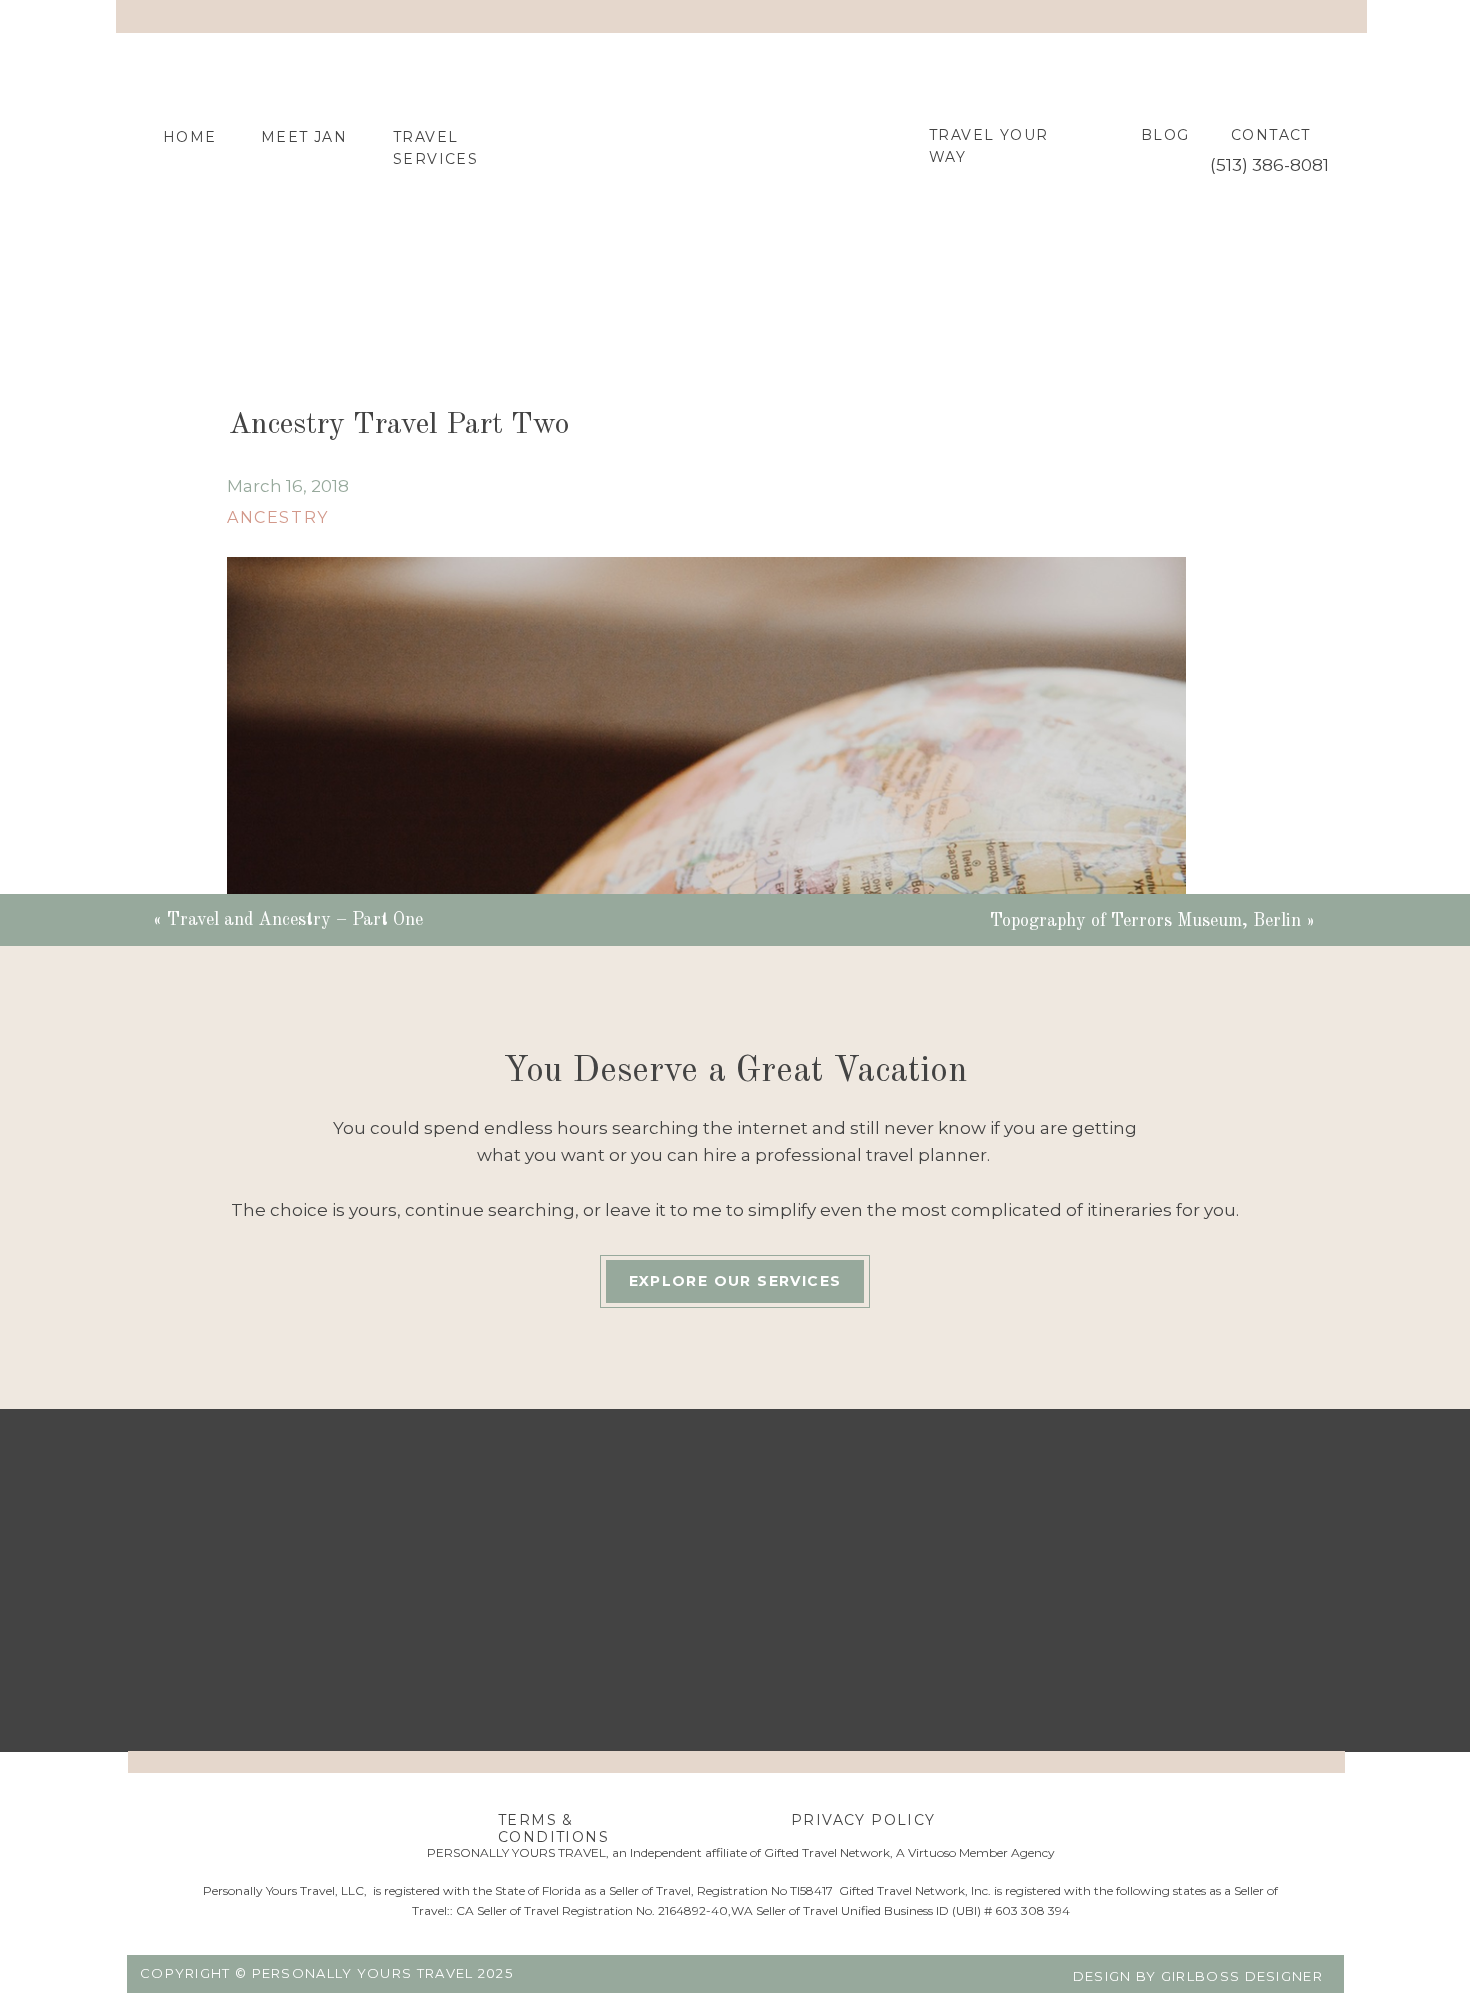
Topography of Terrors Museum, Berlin (1145, 921)
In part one (276, 1363)
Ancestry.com (912, 1699)
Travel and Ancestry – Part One (295, 920)
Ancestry (278, 517)
